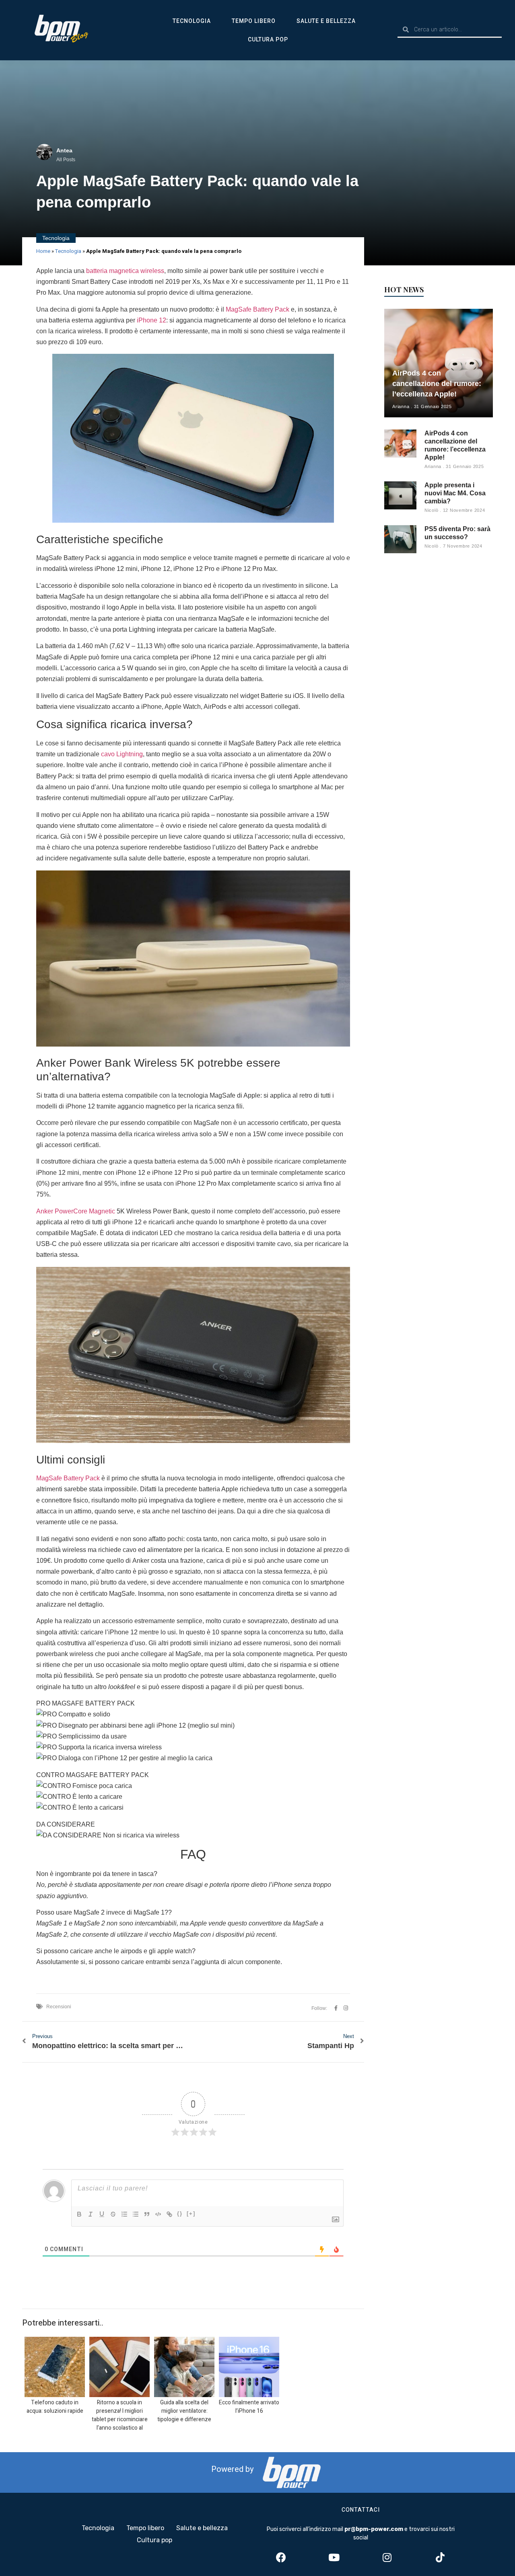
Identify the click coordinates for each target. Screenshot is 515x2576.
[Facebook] (281, 2558)
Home (43, 251)
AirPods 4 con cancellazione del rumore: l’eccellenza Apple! (437, 384)
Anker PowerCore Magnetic (76, 1211)
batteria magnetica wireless (125, 271)
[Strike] (113, 2214)
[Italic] (91, 2214)
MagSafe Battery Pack (257, 309)
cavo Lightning (122, 754)
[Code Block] (158, 2214)
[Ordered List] (124, 2214)
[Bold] (79, 2214)
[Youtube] (334, 2558)
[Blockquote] (147, 2214)
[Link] (169, 2214)
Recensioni (59, 2007)
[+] (191, 2214)
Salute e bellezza (326, 21)
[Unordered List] (136, 2214)
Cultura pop (268, 39)
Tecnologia (192, 21)
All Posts (66, 160)
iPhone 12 (151, 320)
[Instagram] (387, 2558)
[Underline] (102, 2214)
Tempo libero (254, 21)
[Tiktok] (440, 2558)
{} (180, 2214)
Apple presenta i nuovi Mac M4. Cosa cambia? (455, 493)
